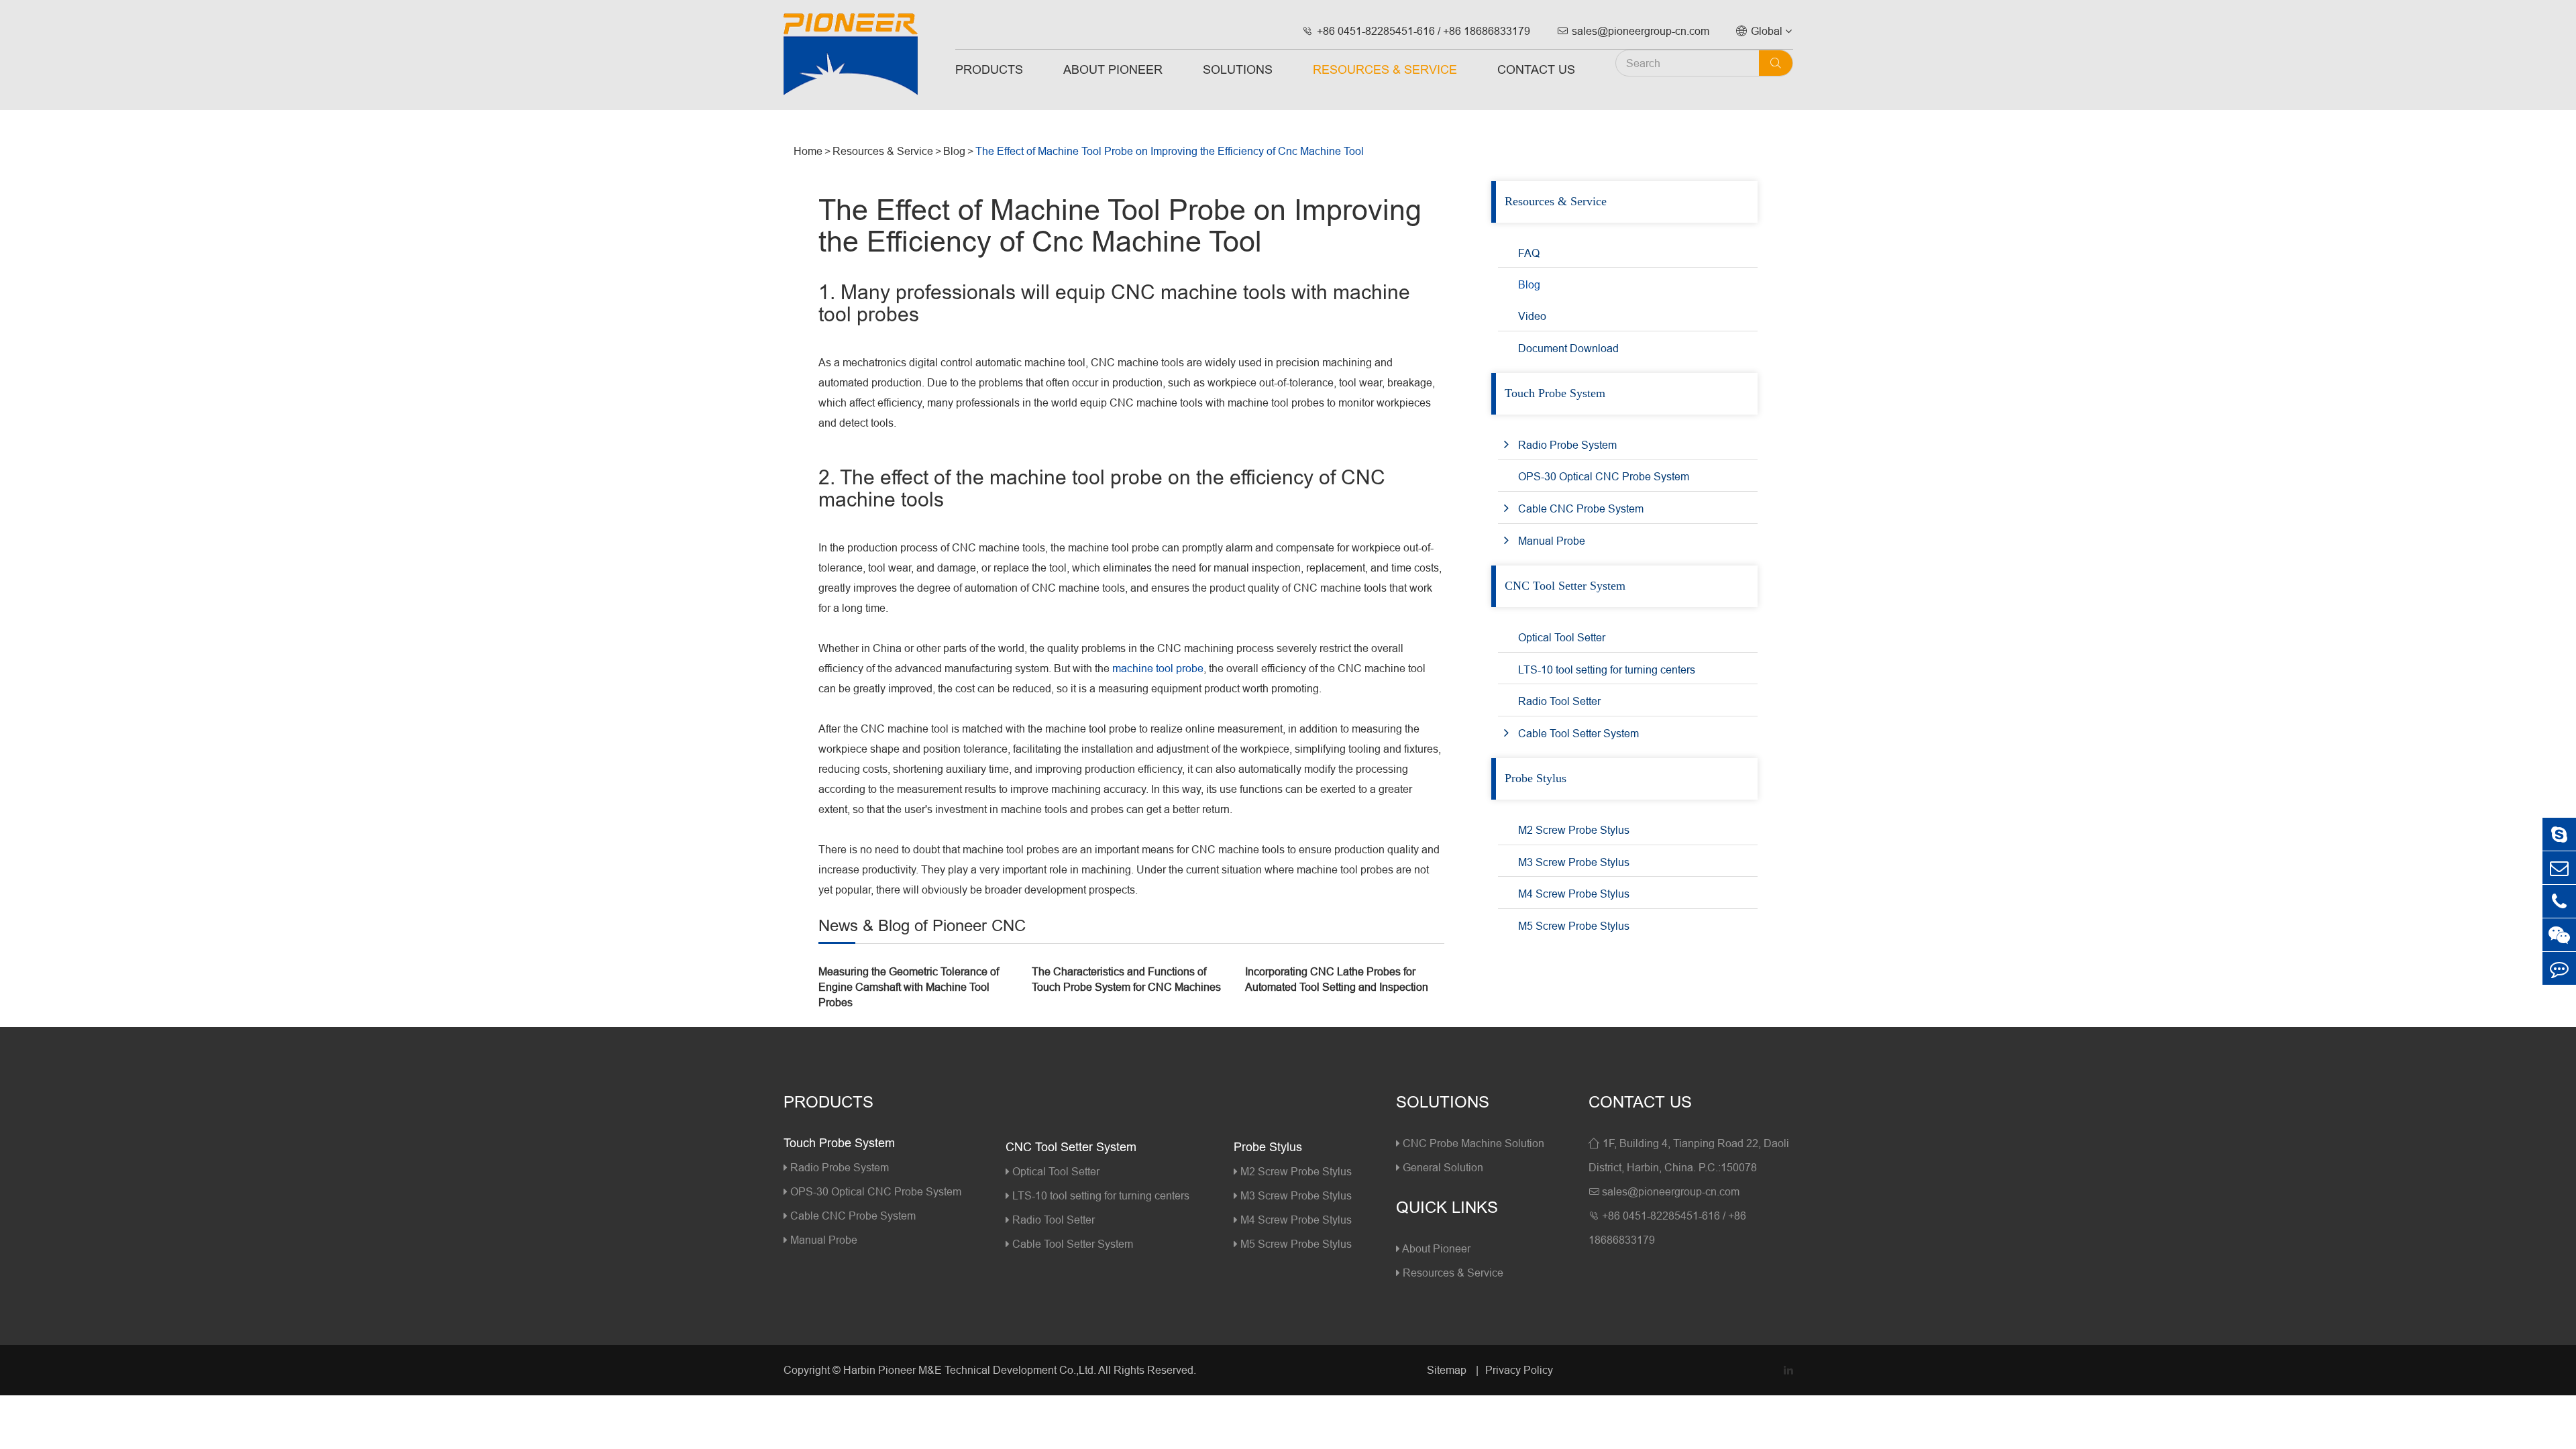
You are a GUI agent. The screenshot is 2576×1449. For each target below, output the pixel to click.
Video (1532, 316)
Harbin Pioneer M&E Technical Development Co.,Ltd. (970, 1370)
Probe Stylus (1536, 778)
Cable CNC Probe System (1581, 508)
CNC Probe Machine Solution (1472, 1143)
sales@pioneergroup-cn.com (1633, 31)
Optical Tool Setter (1562, 637)
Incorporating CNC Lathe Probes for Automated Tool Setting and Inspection (1337, 979)
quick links (1447, 1208)
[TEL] (2559, 901)
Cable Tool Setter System (1578, 733)
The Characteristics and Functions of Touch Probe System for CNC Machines (1126, 979)
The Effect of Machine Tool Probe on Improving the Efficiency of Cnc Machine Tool (1170, 151)
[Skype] (2559, 834)
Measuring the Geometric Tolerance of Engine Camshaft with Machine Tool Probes (909, 987)
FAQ (1529, 253)
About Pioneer (1113, 69)
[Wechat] (2559, 935)
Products (989, 69)
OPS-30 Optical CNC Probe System (1604, 476)
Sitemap (1448, 1370)
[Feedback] (2559, 968)
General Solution (1442, 1167)
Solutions (1238, 69)
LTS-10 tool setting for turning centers (1607, 669)
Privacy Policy (1519, 1370)
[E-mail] (2559, 868)
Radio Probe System (1567, 445)
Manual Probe (1552, 541)
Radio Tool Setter (1559, 701)
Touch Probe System (1555, 393)
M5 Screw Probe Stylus (1574, 926)
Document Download (1568, 348)
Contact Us (1536, 69)
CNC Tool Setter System (1565, 586)
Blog (954, 151)
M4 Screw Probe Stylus (1574, 894)
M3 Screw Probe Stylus (1574, 862)
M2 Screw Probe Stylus (1574, 830)
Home (808, 151)
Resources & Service (1385, 69)
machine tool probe (1158, 668)
